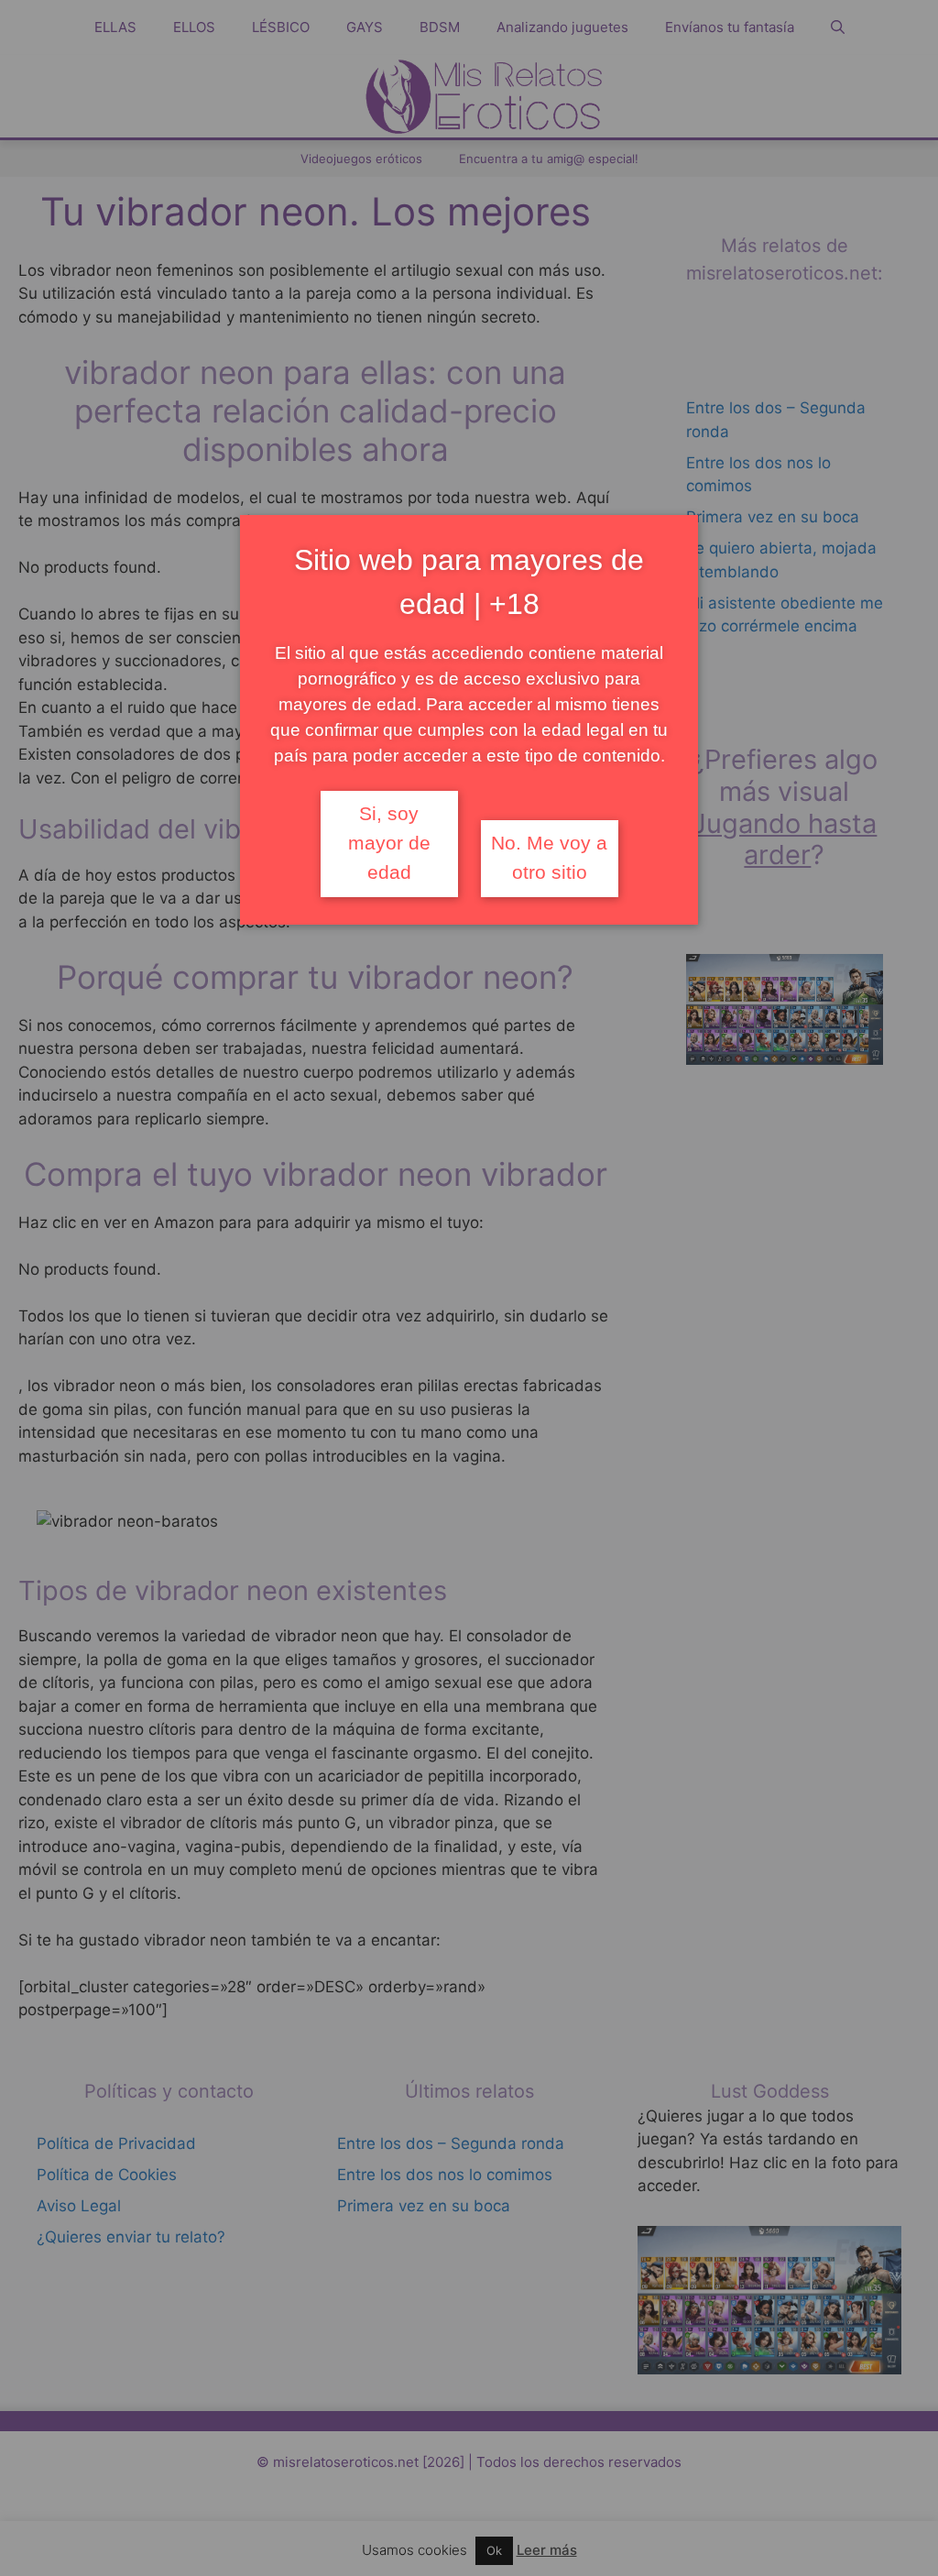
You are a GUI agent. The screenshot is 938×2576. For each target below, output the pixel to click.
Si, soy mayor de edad (389, 843)
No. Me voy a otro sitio (549, 858)
